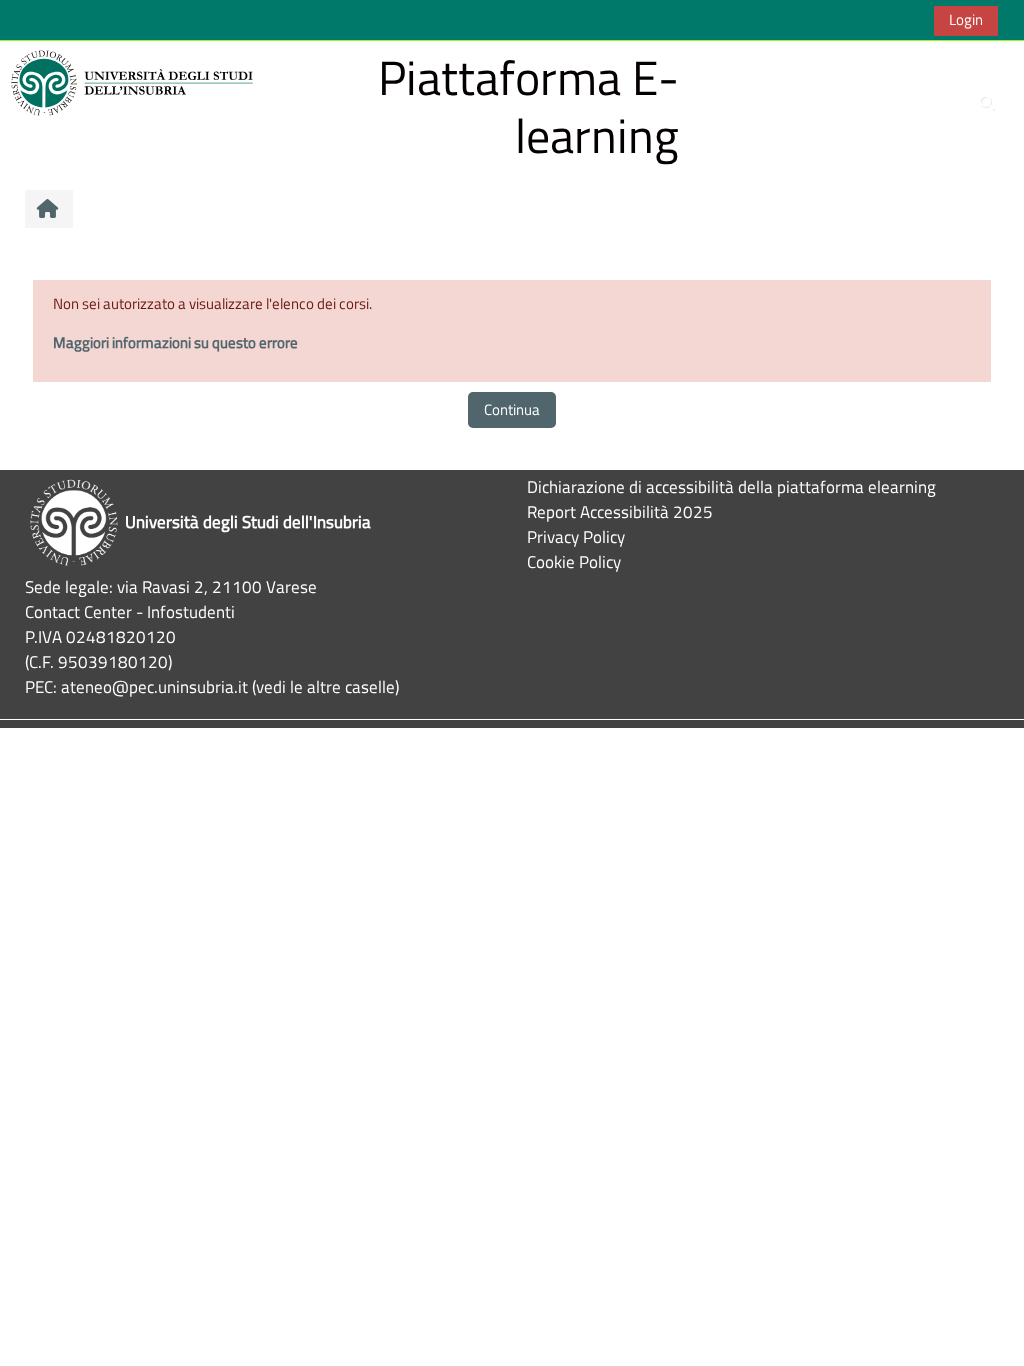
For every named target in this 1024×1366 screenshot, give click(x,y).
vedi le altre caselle (325, 686)
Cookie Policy (574, 561)
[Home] (135, 81)
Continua (512, 409)
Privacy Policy (576, 536)
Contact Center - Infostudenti (130, 611)
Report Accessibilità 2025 (620, 511)
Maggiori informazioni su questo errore (175, 342)
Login (966, 19)
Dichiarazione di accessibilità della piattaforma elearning (731, 486)
